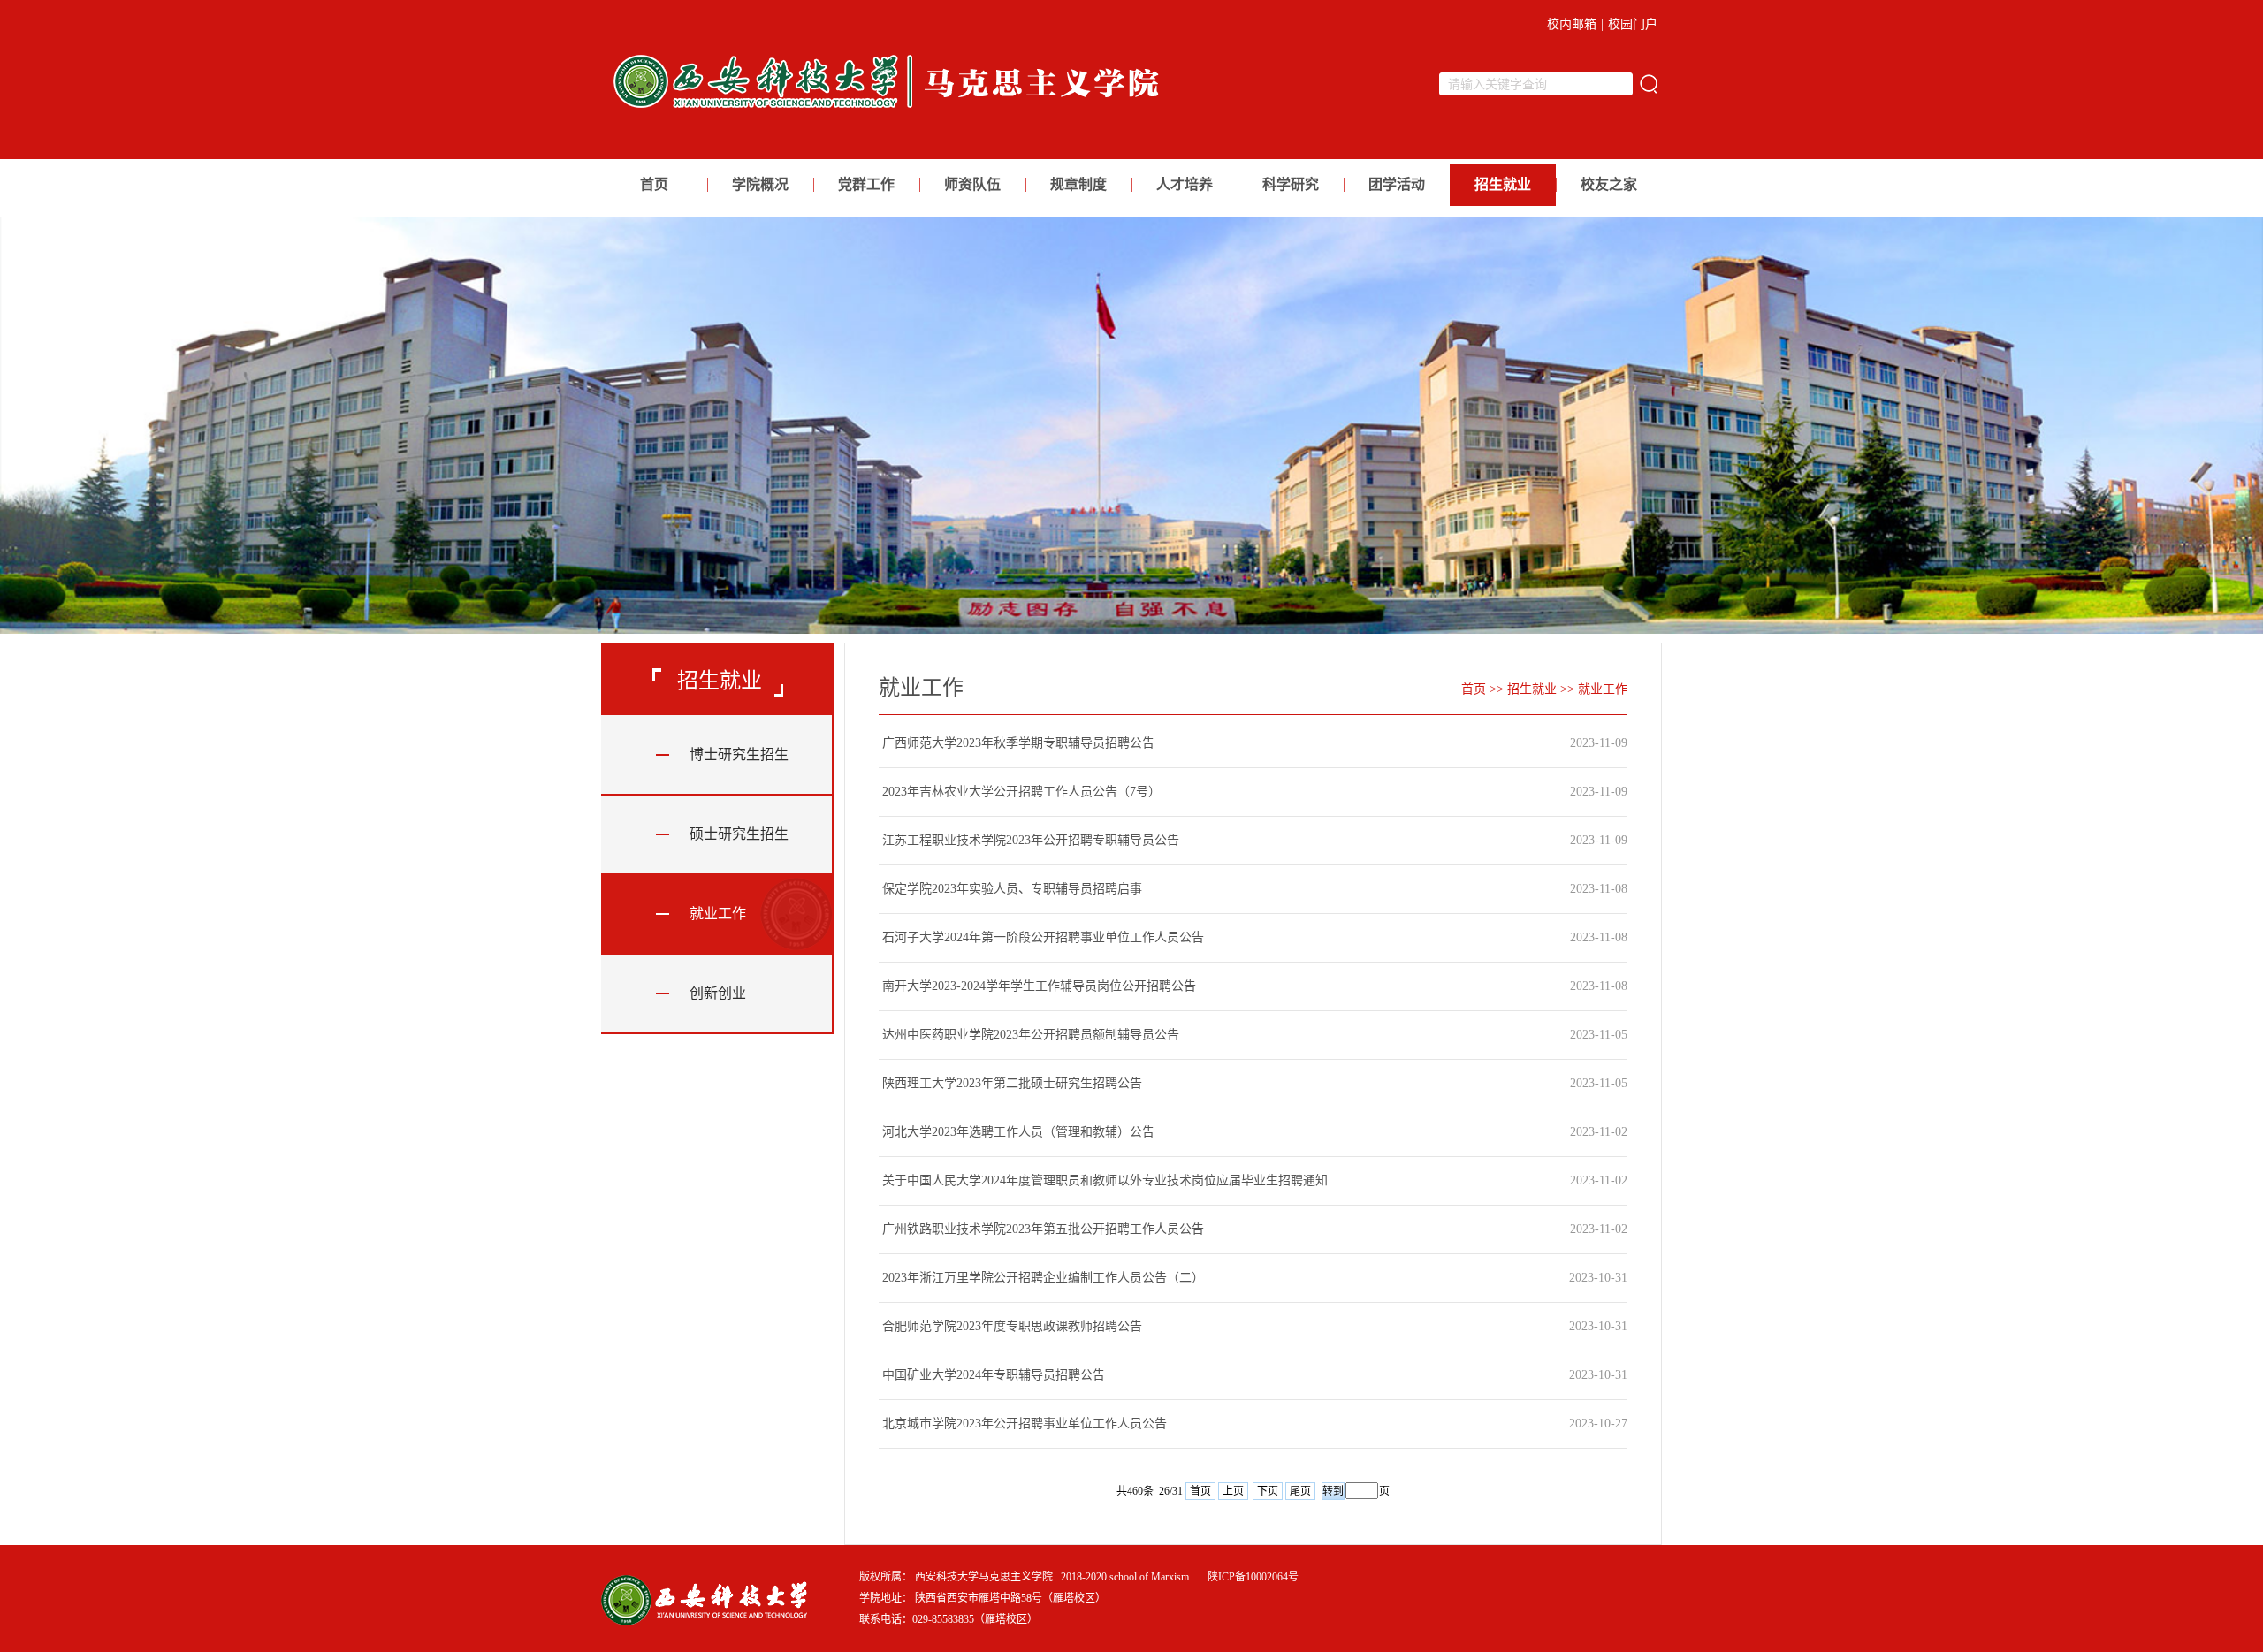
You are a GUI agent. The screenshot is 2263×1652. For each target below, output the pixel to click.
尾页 (1300, 1491)
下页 (1268, 1491)
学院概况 (760, 184)
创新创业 (718, 993)
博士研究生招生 (739, 754)
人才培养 (1185, 184)
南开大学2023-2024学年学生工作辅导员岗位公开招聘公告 (1039, 986)
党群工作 (866, 184)
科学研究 (1291, 184)
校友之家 (1609, 184)
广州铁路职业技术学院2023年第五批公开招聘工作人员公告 (1043, 1229)
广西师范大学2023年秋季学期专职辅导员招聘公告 (1018, 743)
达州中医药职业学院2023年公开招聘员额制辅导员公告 (1031, 1035)
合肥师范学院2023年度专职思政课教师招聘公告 (1012, 1326)
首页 (654, 184)
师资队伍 (972, 184)
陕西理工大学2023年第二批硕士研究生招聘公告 (1012, 1083)
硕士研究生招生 (739, 834)
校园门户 (1633, 24)
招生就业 (1503, 184)
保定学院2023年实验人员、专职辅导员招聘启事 (1012, 889)
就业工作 (718, 914)
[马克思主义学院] (891, 113)
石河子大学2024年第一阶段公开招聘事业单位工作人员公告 (1043, 937)
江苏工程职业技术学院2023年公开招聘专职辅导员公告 (1031, 840)
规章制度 (1078, 184)
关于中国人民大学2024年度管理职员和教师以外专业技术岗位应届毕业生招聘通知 (1105, 1180)
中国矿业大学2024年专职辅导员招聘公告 (994, 1375)
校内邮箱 (1572, 24)
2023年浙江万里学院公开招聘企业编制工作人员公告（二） (1043, 1278)
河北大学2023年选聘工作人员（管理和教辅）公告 (1018, 1132)
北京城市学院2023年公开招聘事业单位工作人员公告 (1025, 1424)
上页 (1233, 1491)
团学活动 (1397, 184)
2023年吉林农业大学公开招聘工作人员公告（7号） (1021, 792)
